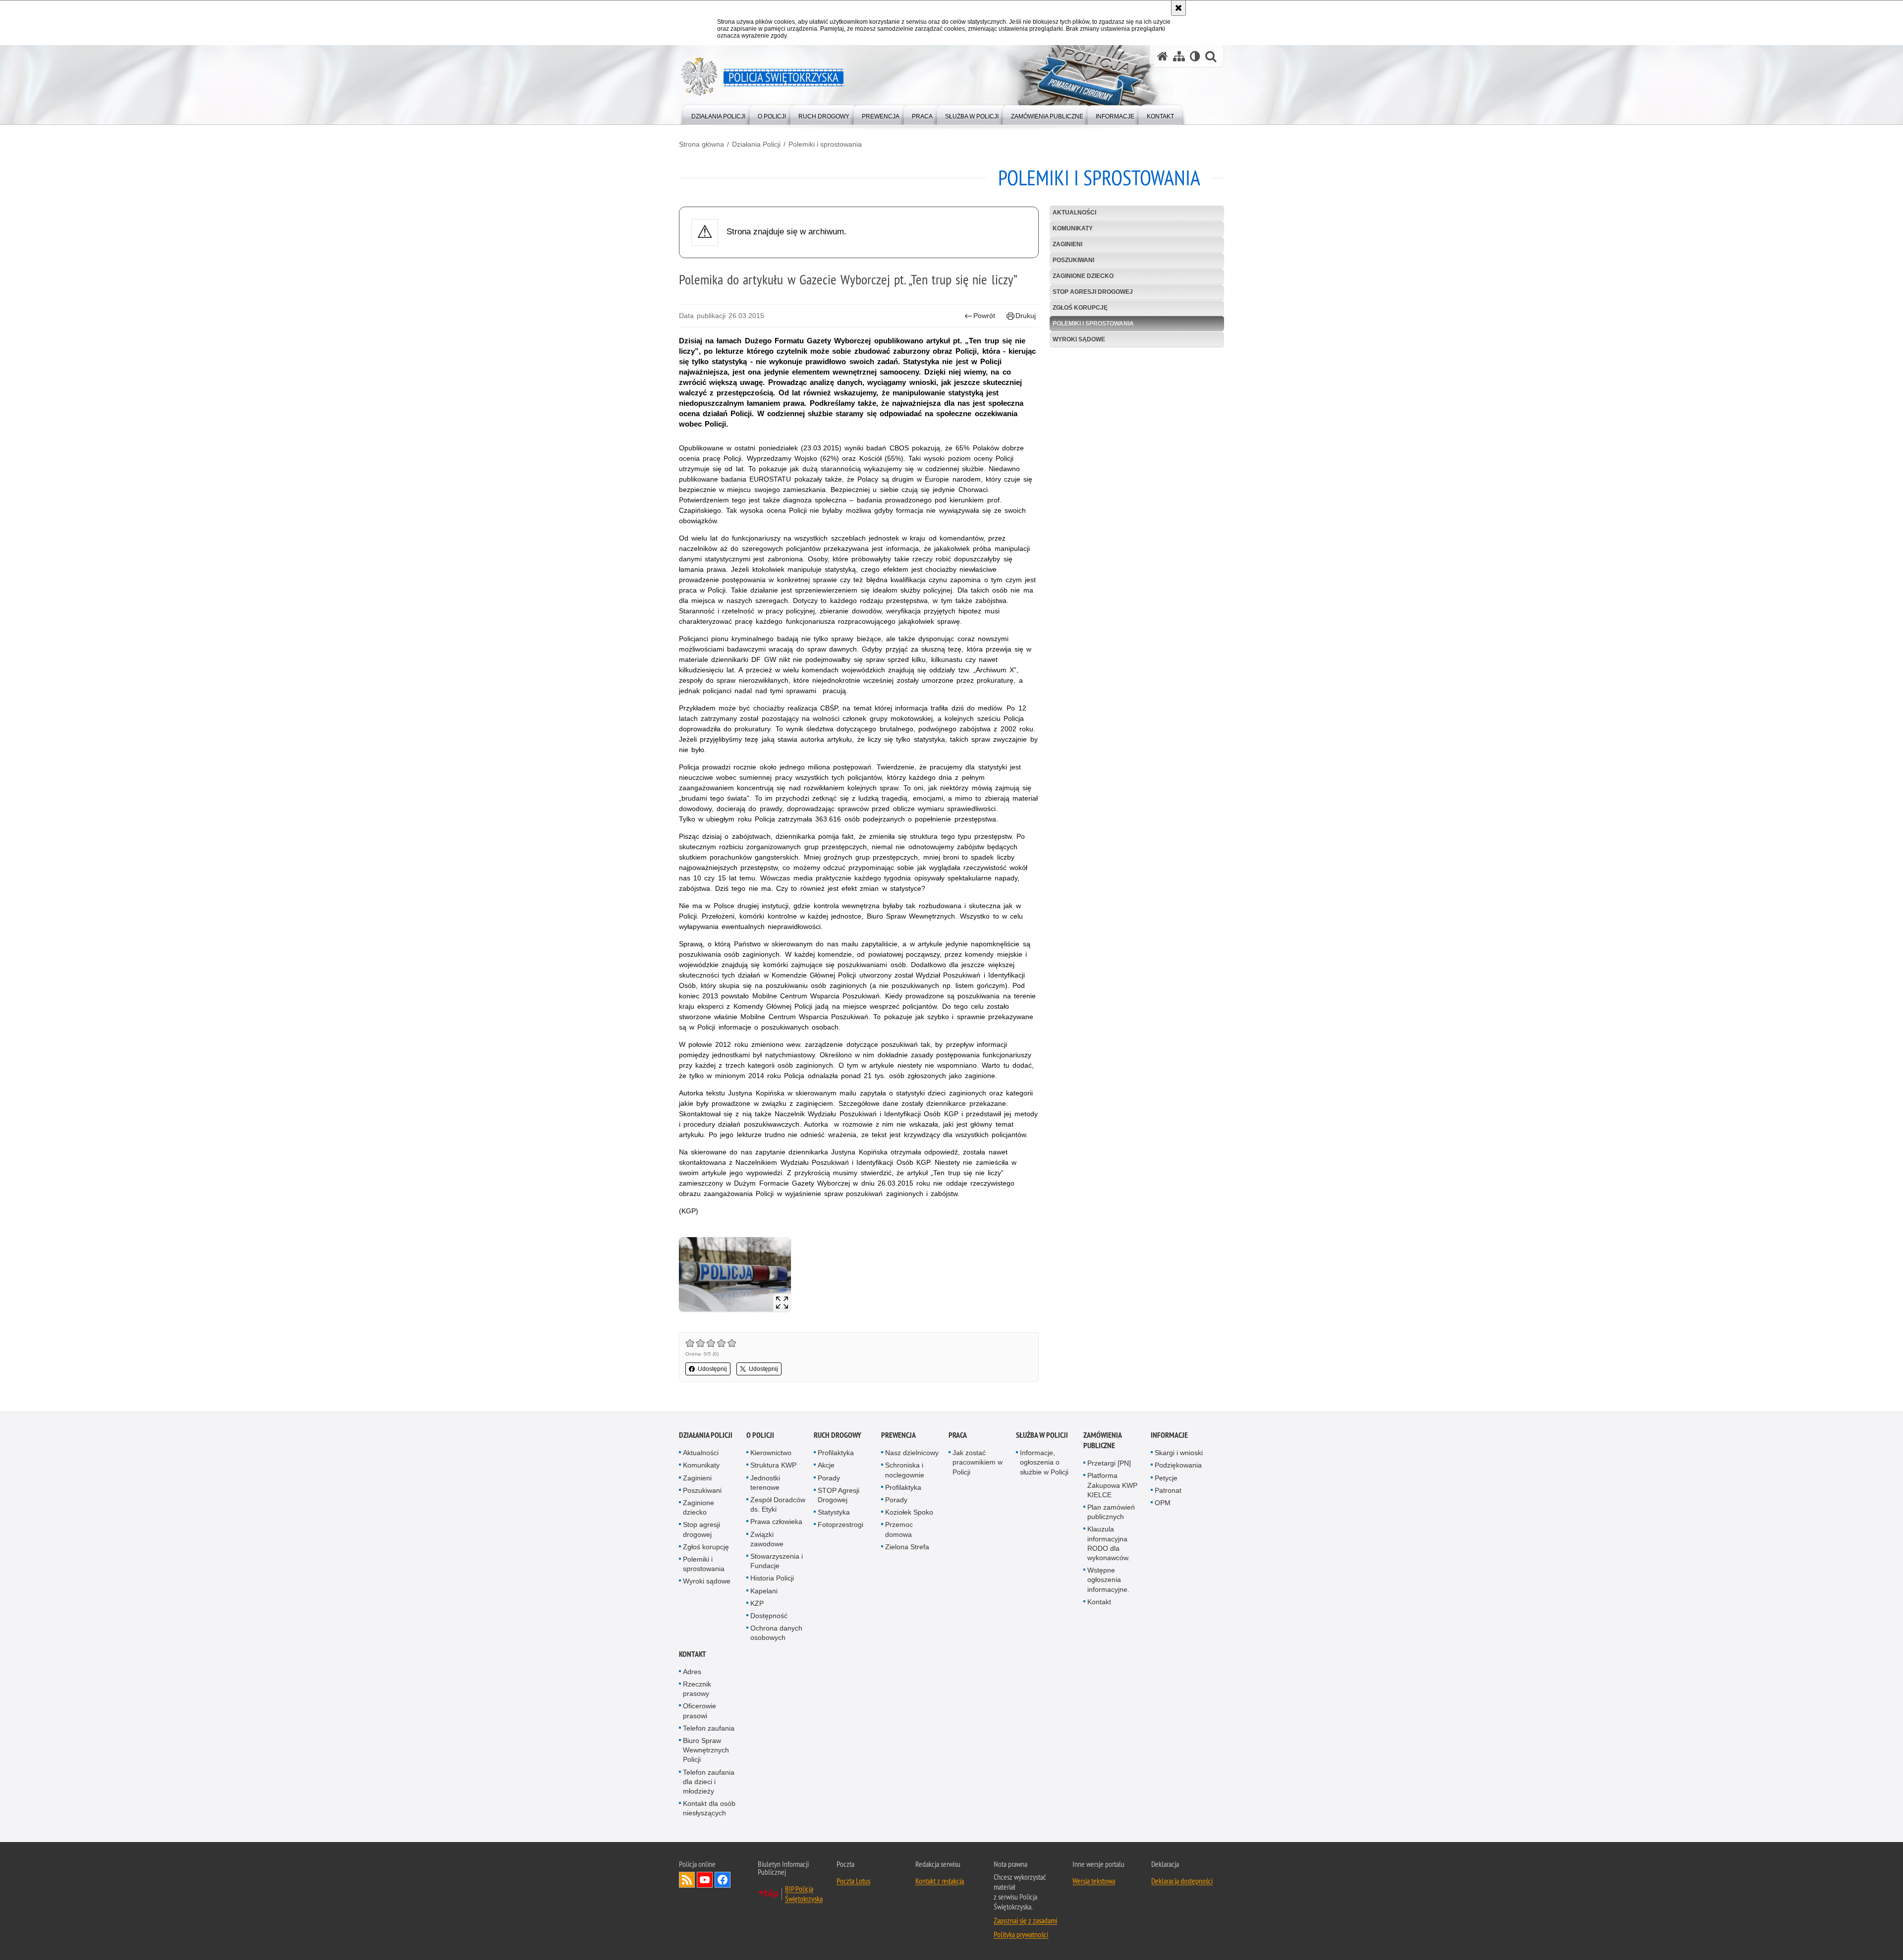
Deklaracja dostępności (1182, 1881)
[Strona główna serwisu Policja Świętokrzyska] (1163, 56)
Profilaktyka (836, 1453)
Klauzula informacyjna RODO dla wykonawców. (1109, 1543)
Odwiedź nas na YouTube (705, 1880)
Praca (958, 1435)
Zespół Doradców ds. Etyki (778, 1504)
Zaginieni (1067, 244)
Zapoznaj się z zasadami (1025, 1920)
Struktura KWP (773, 1465)
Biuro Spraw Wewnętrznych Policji (706, 1750)
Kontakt (1099, 1602)
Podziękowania (1178, 1465)
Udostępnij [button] (712, 1369)
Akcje (826, 1465)
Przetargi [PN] (1109, 1463)
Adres (692, 1672)
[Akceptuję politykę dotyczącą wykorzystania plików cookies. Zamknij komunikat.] (1178, 8)
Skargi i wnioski (1179, 1453)
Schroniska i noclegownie (905, 1470)
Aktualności (1074, 213)
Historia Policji (772, 1578)
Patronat (1168, 1490)
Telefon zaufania (709, 1728)
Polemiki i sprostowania (825, 144)
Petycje (1166, 1478)
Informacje (1169, 1435)
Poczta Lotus (853, 1881)
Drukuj (1026, 316)
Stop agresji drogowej (1093, 292)
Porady (829, 1478)
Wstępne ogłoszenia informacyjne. (1108, 1579)
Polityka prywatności (1021, 1934)
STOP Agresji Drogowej (839, 1495)
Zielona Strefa (907, 1547)
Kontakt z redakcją (940, 1881)
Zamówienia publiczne (1102, 1440)
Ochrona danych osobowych (776, 1633)
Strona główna (701, 144)
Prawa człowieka (776, 1522)
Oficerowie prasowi (700, 1711)
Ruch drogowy (838, 1435)
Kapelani (764, 1591)
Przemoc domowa (899, 1529)
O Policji (760, 1435)
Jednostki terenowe (765, 1483)
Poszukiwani (1073, 260)
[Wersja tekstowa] (1195, 56)
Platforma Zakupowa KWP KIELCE (1112, 1485)
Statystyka (834, 1512)
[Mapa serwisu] (1179, 56)
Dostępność (769, 1616)
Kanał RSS (687, 1880)
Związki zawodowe (767, 1539)
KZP (757, 1603)
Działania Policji (756, 144)
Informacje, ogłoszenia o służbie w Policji (1044, 1462)
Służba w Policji (1042, 1435)
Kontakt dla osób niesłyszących (709, 1808)
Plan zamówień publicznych (1111, 1512)
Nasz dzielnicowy (912, 1453)
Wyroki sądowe (1079, 339)
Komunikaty (1073, 228)
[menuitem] (718, 114)
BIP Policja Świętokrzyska (804, 1894)
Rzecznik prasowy (697, 1689)
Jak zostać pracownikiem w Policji (978, 1462)
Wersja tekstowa (1094, 1881)
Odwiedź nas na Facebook (723, 1880)
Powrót (984, 316)
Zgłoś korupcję (1080, 308)
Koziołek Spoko (909, 1512)
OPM (1163, 1503)
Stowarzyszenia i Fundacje (777, 1561)
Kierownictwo (771, 1453)
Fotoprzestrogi (840, 1524)
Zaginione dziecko (1083, 276)
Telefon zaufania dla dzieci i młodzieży (709, 1782)
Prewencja (898, 1435)
